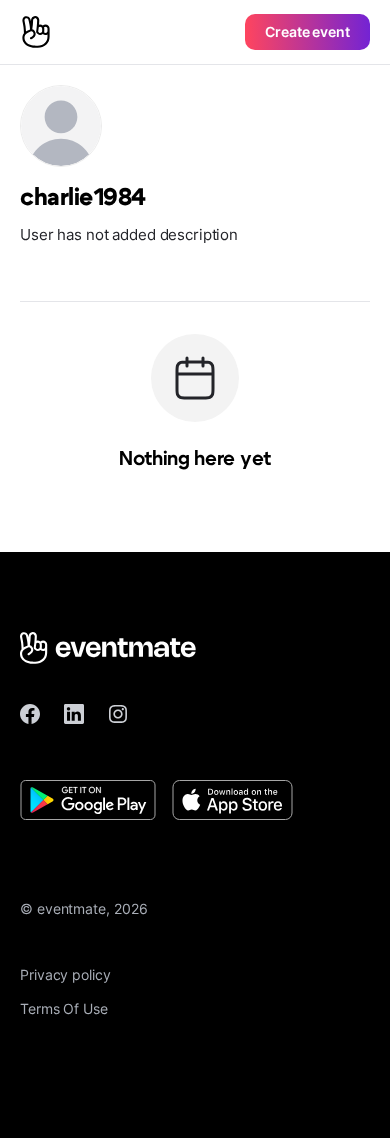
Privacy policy (65, 974)
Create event (307, 31)
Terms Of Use (64, 1008)
